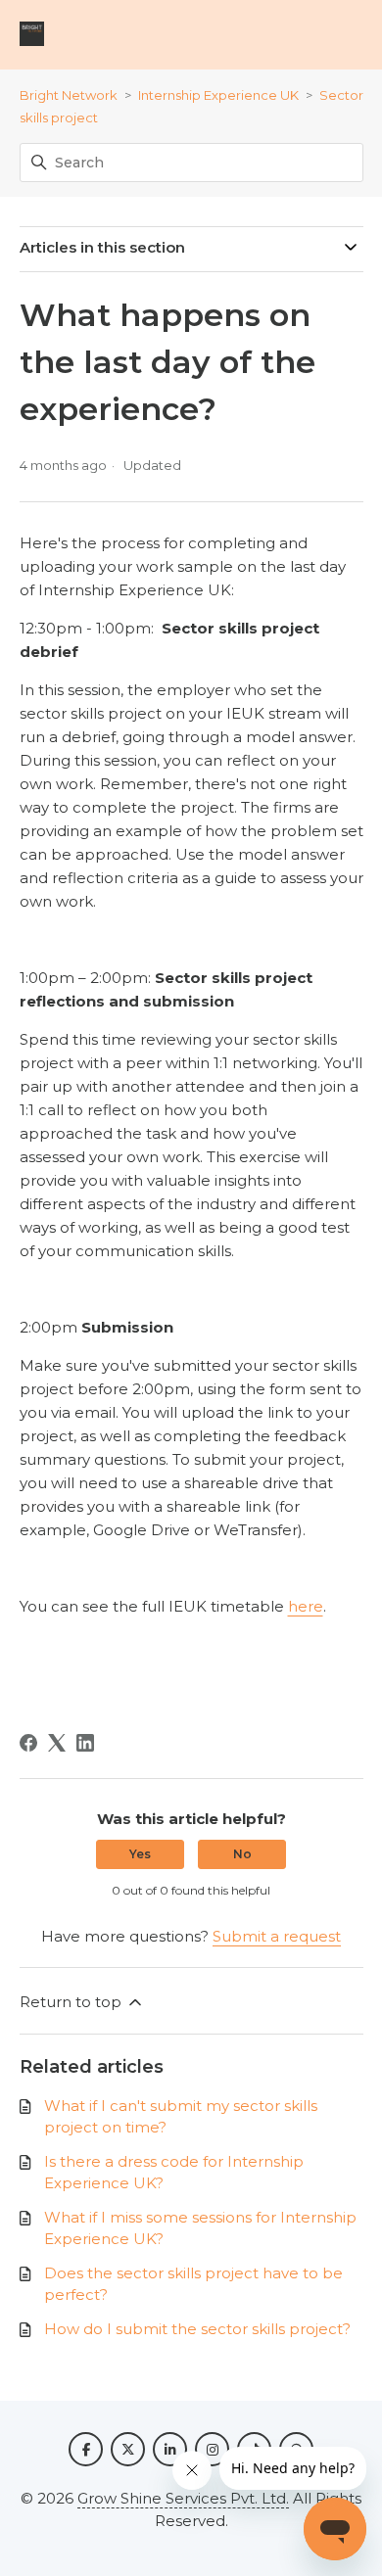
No (242, 1854)
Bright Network (69, 95)
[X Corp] (57, 1743)
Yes (140, 1854)
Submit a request (277, 1936)
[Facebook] (28, 1743)
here (306, 1606)
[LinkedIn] (85, 1743)
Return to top (72, 2002)
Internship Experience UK (218, 95)
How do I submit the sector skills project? (197, 2329)
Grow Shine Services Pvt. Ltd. (183, 2498)
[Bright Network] (32, 35)
